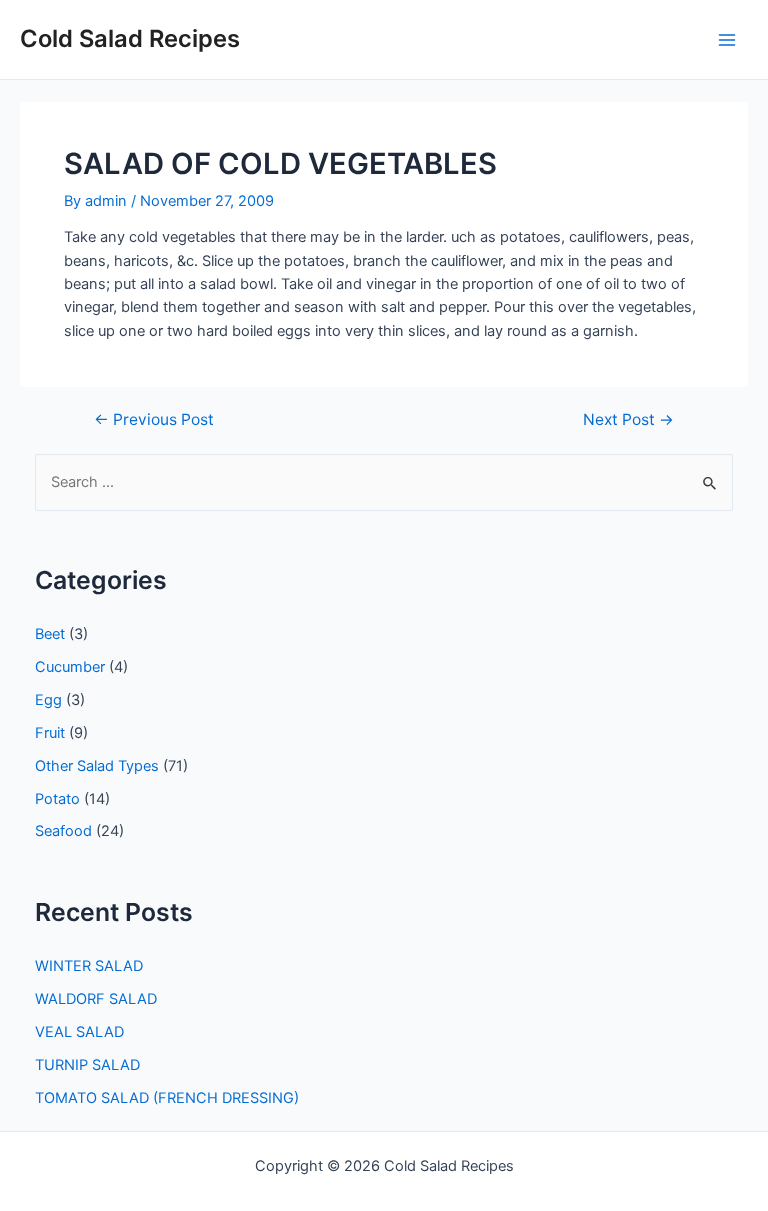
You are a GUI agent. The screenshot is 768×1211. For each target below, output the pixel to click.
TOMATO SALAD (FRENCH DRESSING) (167, 1098)
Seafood (63, 831)
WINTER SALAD (89, 966)
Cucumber (70, 667)
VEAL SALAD (79, 1032)
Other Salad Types (97, 766)
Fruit (50, 733)
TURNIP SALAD (87, 1065)
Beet (50, 634)
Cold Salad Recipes (130, 38)
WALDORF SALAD (96, 999)
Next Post (628, 420)
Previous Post (154, 420)
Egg (48, 700)
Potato (57, 799)
